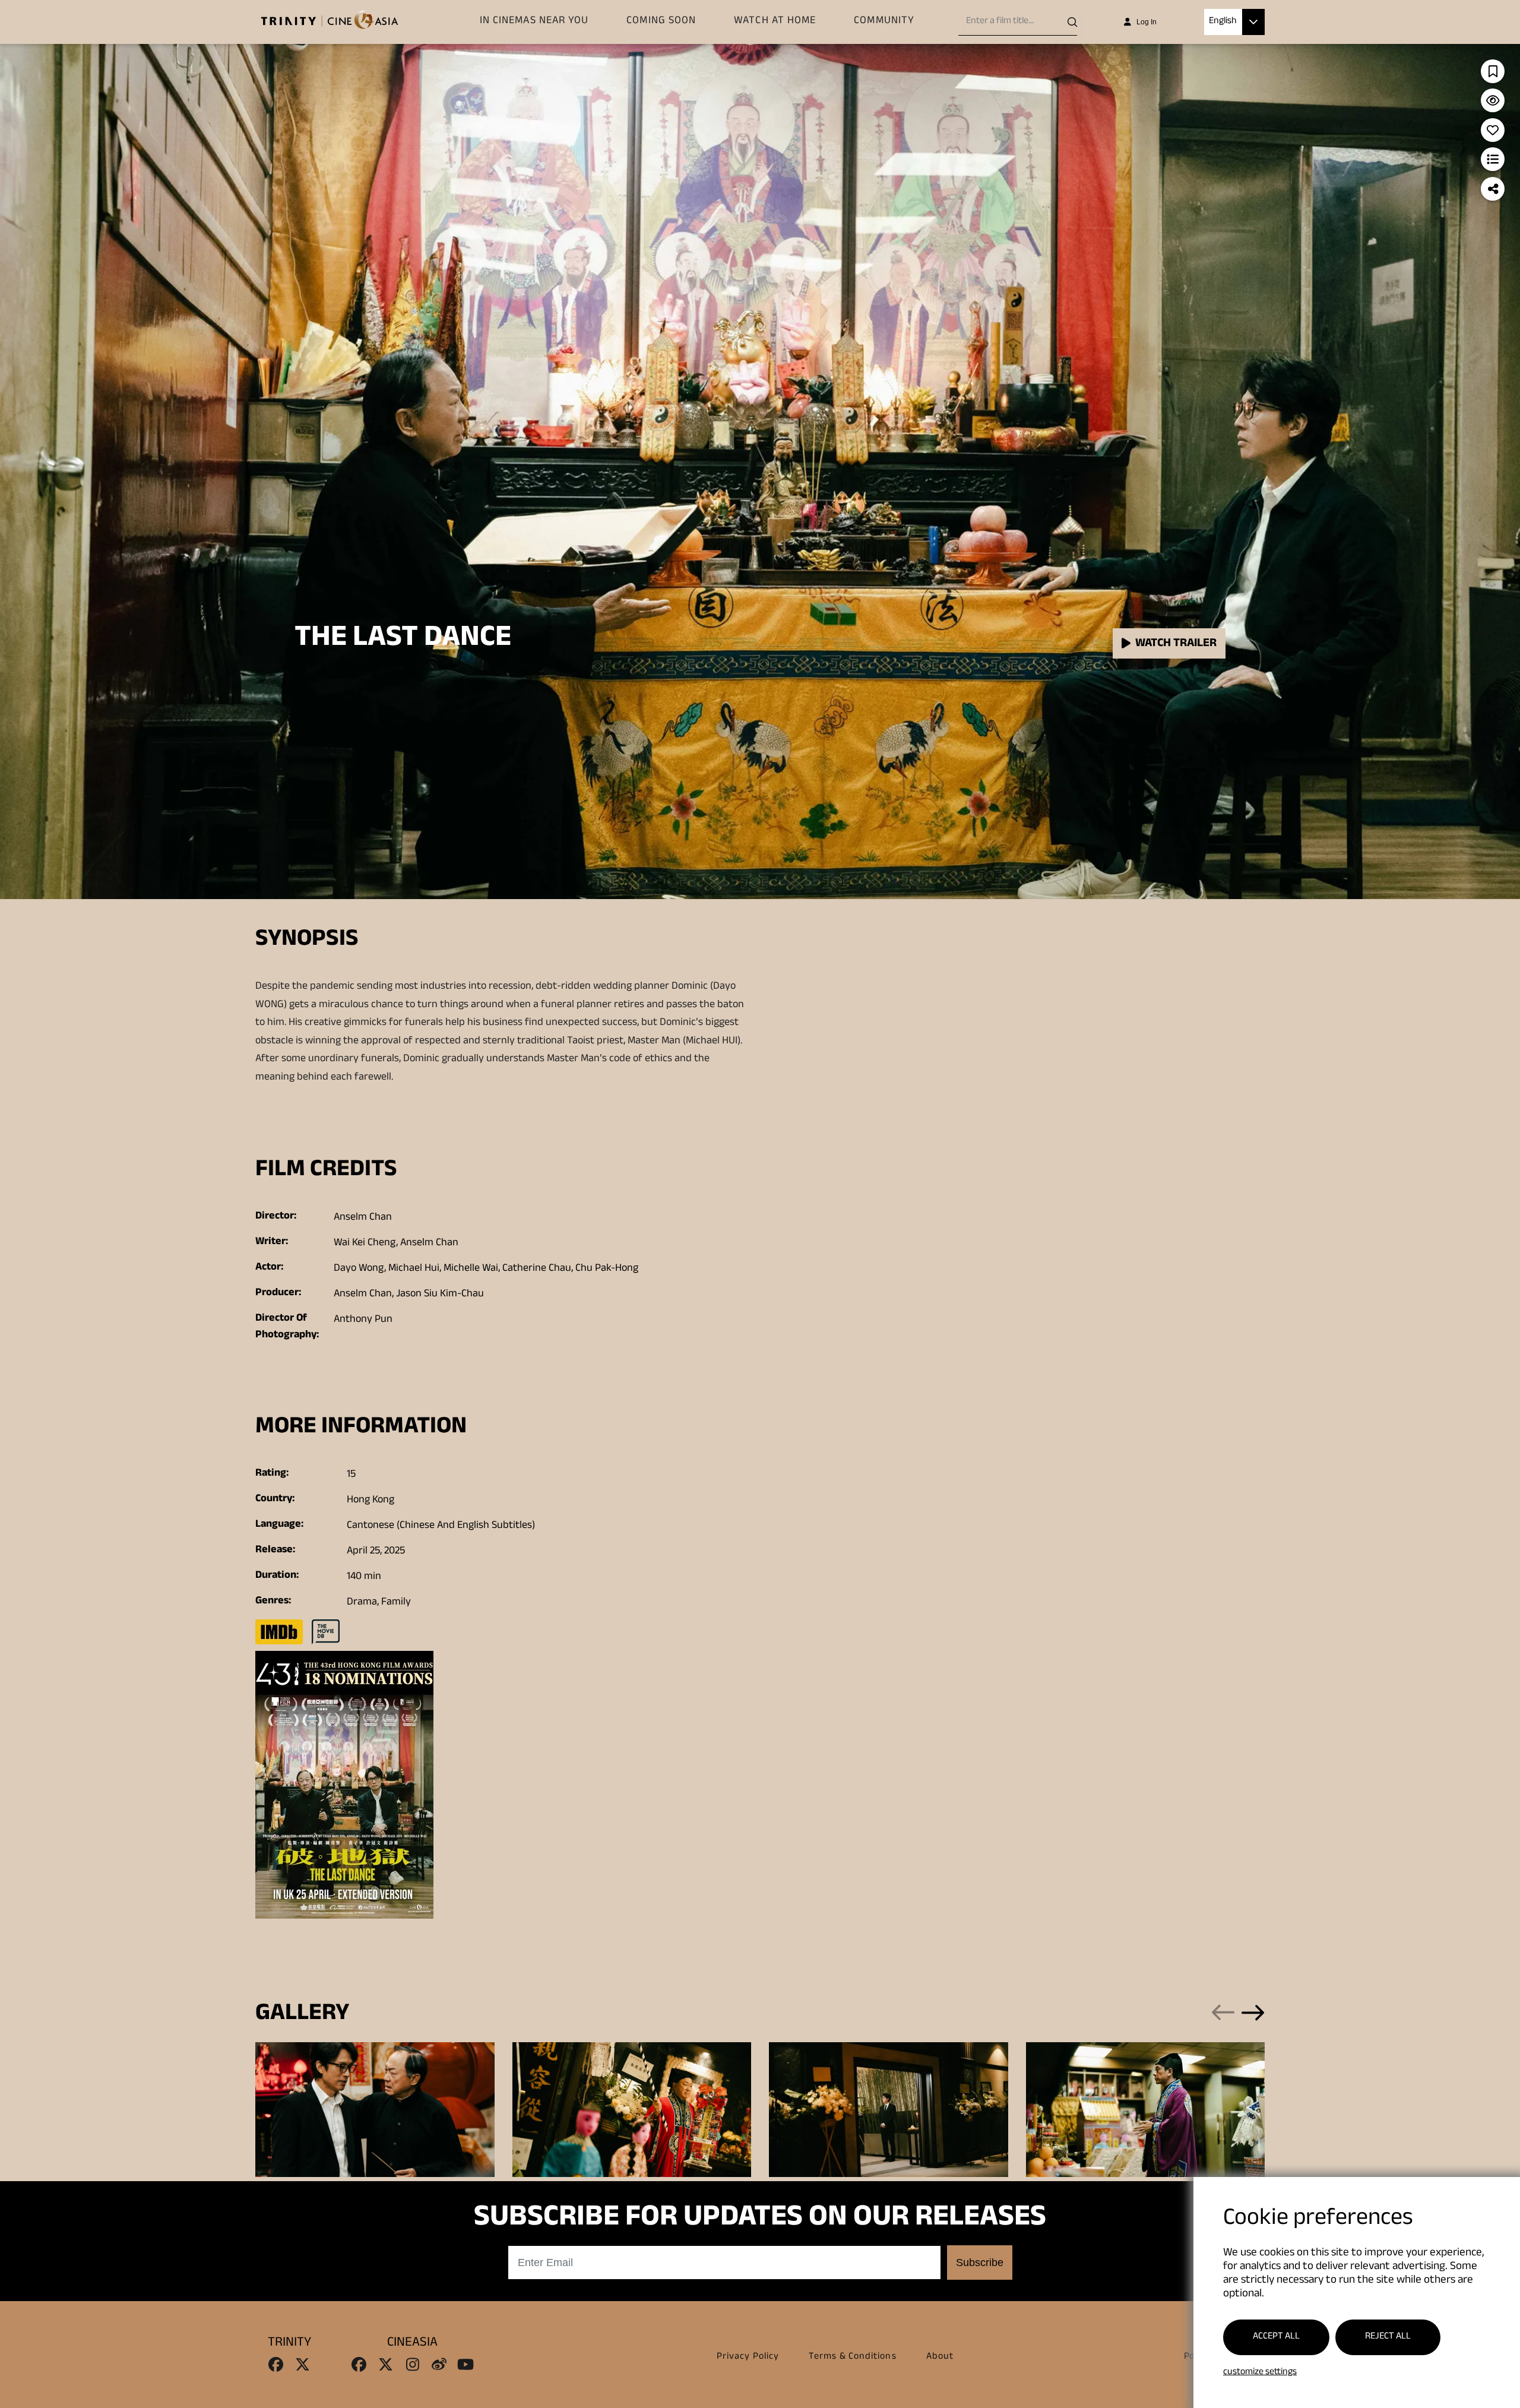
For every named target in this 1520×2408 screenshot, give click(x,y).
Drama (362, 1603)
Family (396, 1603)
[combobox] (1022, 22)
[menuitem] (534, 22)
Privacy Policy (748, 2357)
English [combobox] (1223, 22)
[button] (1253, 22)
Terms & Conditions (852, 2357)
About (940, 2357)
